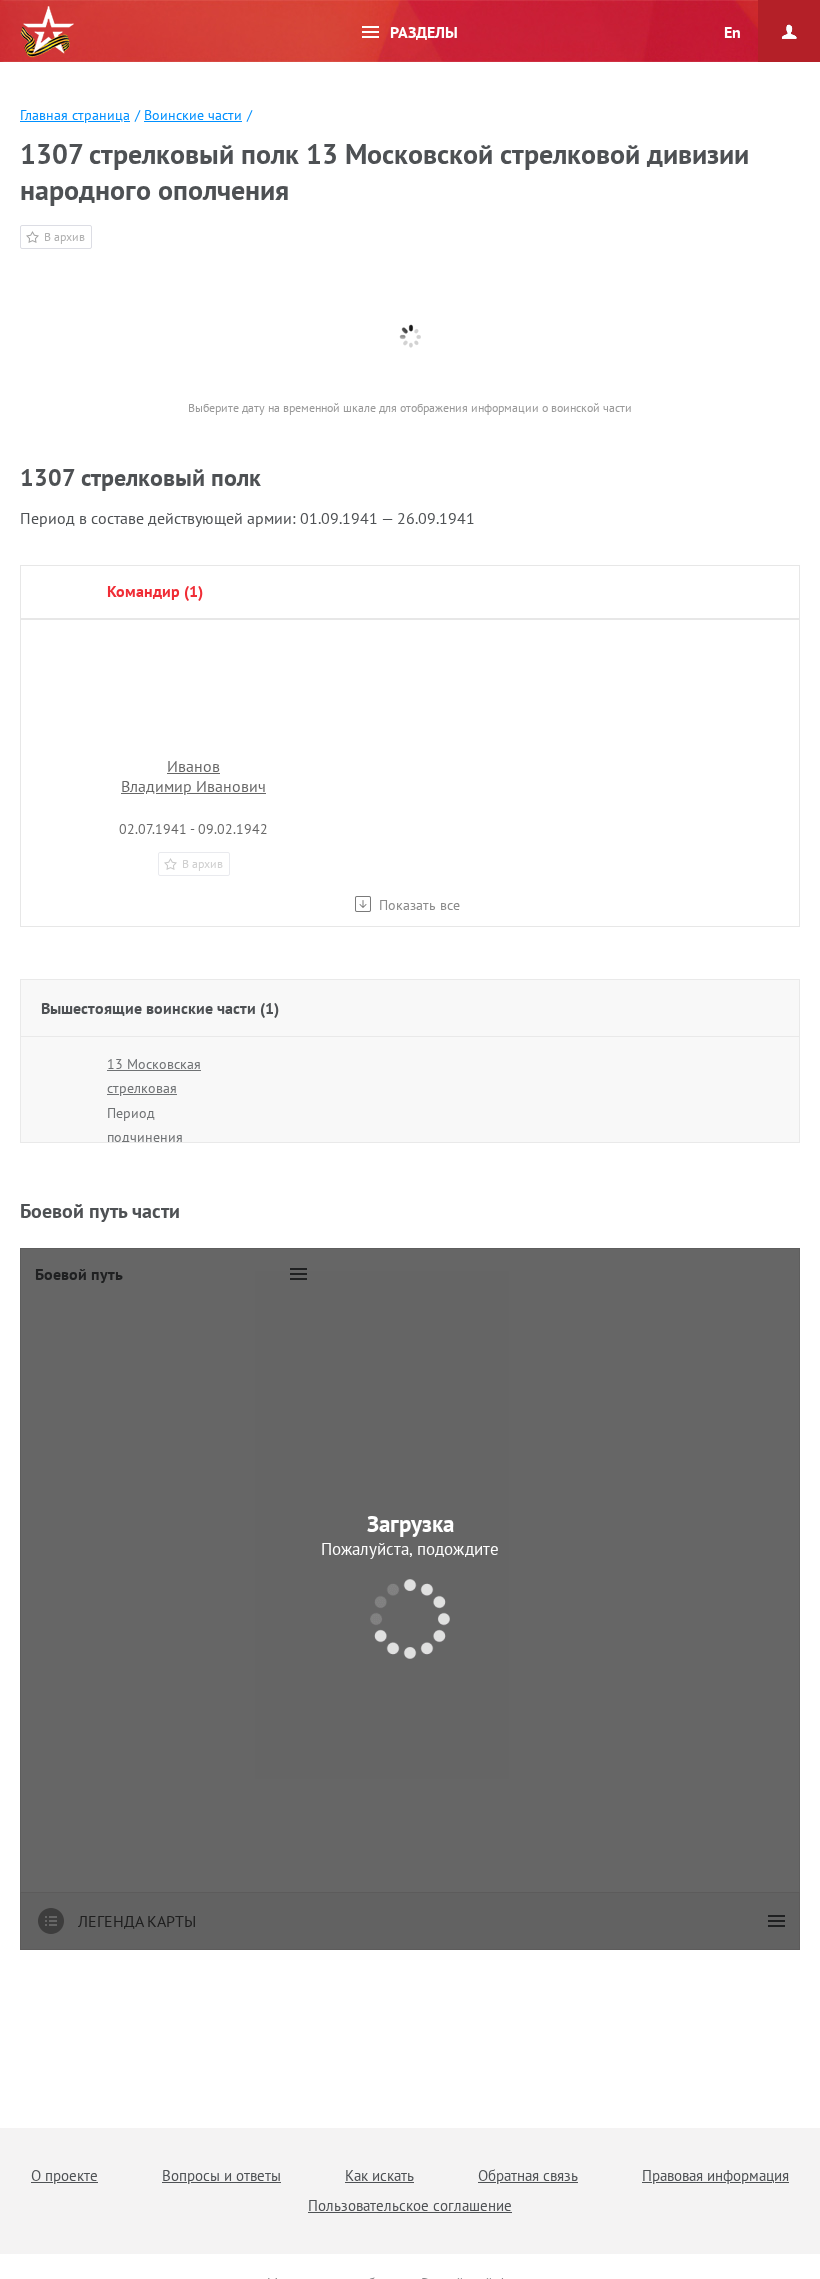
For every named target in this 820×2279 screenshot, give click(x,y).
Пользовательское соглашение (410, 2205)
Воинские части (193, 115)
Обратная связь (528, 2175)
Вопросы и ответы (221, 2175)
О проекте (64, 2175)
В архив (64, 236)
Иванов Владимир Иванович (193, 776)
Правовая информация (715, 2175)
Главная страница (75, 115)
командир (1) (155, 591)
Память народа (47, 32)
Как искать (379, 2175)
